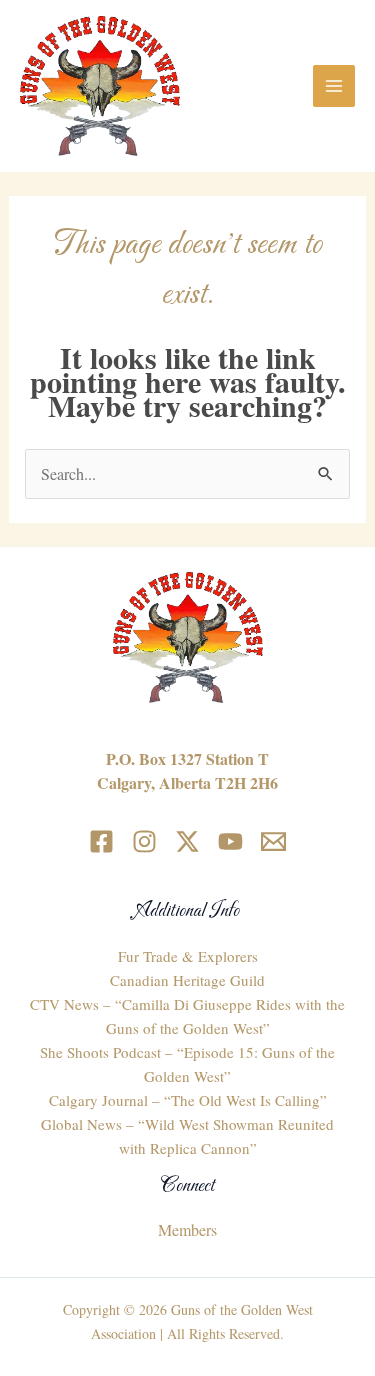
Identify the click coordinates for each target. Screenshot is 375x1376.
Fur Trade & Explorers (188, 956)
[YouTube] (230, 841)
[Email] (273, 841)
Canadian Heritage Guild (187, 980)
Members (187, 1229)
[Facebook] (101, 841)
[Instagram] (144, 841)
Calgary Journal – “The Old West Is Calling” (188, 1100)
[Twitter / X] (187, 841)
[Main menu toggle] (334, 86)
